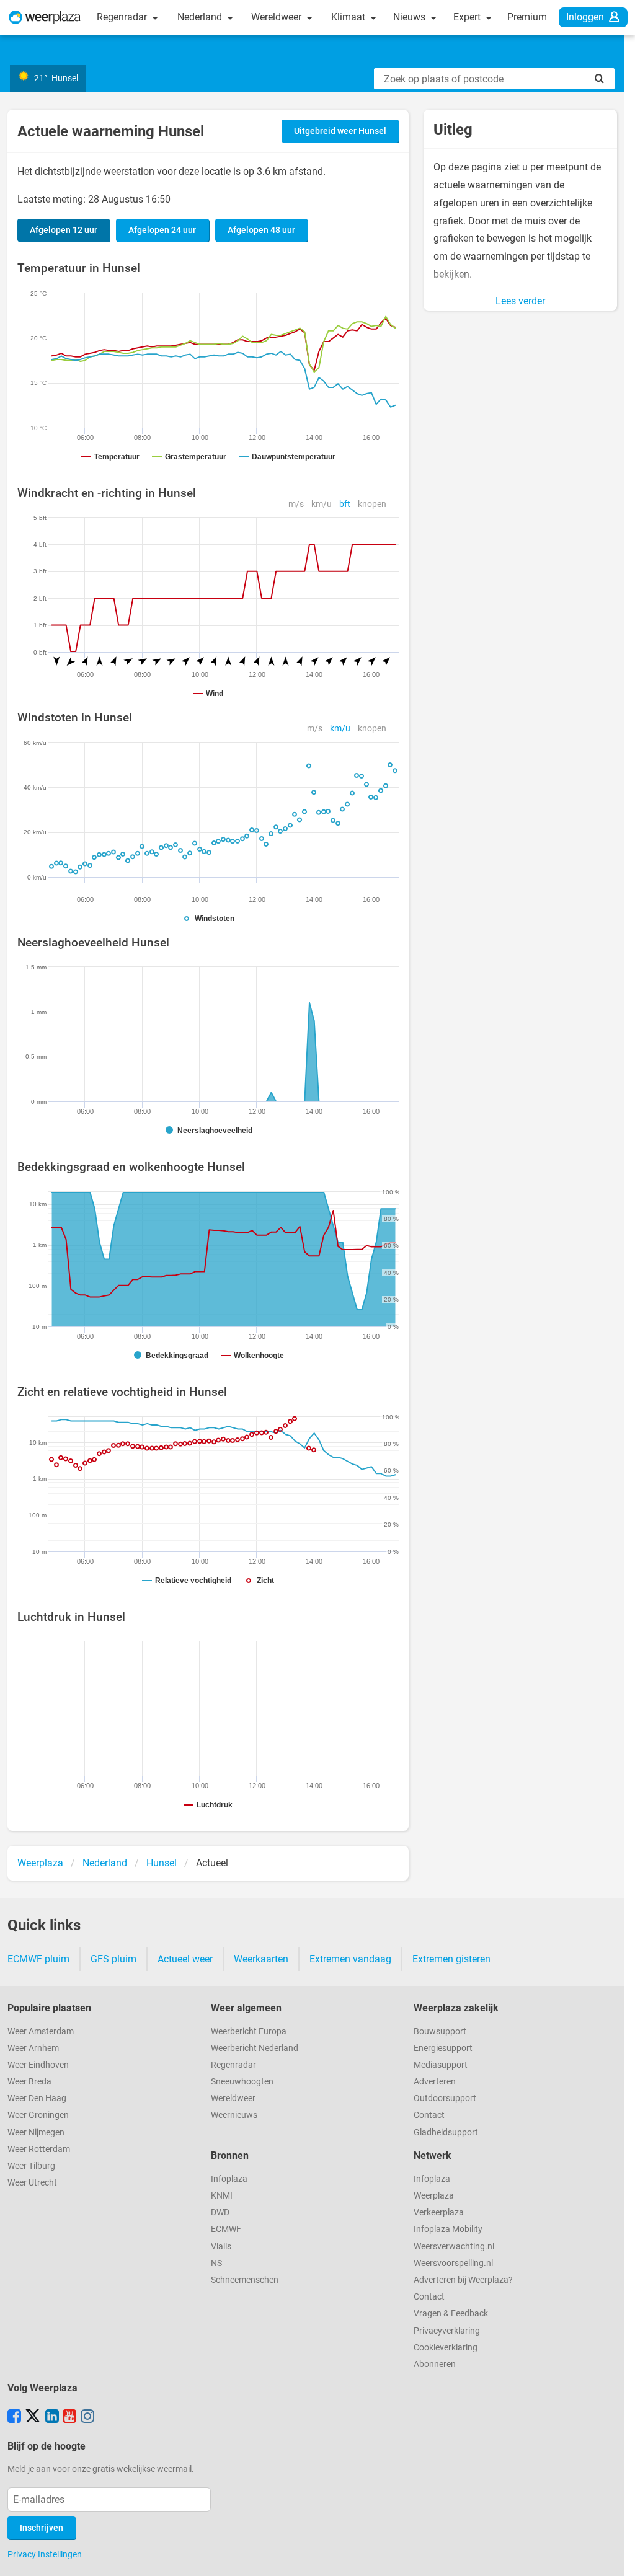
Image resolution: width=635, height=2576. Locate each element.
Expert (468, 17)
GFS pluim (113, 1959)
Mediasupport (441, 2065)
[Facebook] (14, 2417)
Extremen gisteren (451, 1959)
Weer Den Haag (37, 2098)
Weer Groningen (38, 2115)
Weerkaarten (261, 1959)
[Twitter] (33, 2417)
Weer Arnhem (33, 2048)
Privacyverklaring (447, 2331)
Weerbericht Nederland (255, 2048)
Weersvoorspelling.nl (453, 2263)
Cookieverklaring (446, 2348)
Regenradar (123, 17)
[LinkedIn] (52, 2417)
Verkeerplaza (439, 2212)
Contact (429, 2115)
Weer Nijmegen (36, 2133)
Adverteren (435, 2082)
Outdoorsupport (445, 2098)
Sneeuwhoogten (242, 2082)
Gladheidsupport (446, 2133)
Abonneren (435, 2364)
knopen (372, 504)
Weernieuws (234, 2115)
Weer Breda (29, 2082)
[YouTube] (69, 2417)
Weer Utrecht (32, 2183)
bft (345, 504)
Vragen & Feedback (451, 2314)
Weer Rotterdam (39, 2149)
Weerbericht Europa (249, 2031)
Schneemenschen (245, 2280)
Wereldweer (278, 17)
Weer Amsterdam (41, 2031)
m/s (296, 504)
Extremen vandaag (350, 1959)
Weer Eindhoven (38, 2065)
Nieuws (411, 17)
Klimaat (349, 17)
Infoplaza (229, 2179)
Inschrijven (42, 2528)
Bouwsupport (440, 2031)
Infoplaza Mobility (448, 2229)
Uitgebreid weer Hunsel (340, 131)
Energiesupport (443, 2048)
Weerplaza (434, 2196)
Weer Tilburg (31, 2166)
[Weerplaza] (45, 17)
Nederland (201, 17)
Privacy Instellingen (45, 2554)
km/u (322, 504)
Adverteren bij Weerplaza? (463, 2280)
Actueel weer (185, 1959)
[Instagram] (87, 2417)
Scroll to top (615, 2556)
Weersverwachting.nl (454, 2247)
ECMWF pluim (38, 1959)
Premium (527, 17)
